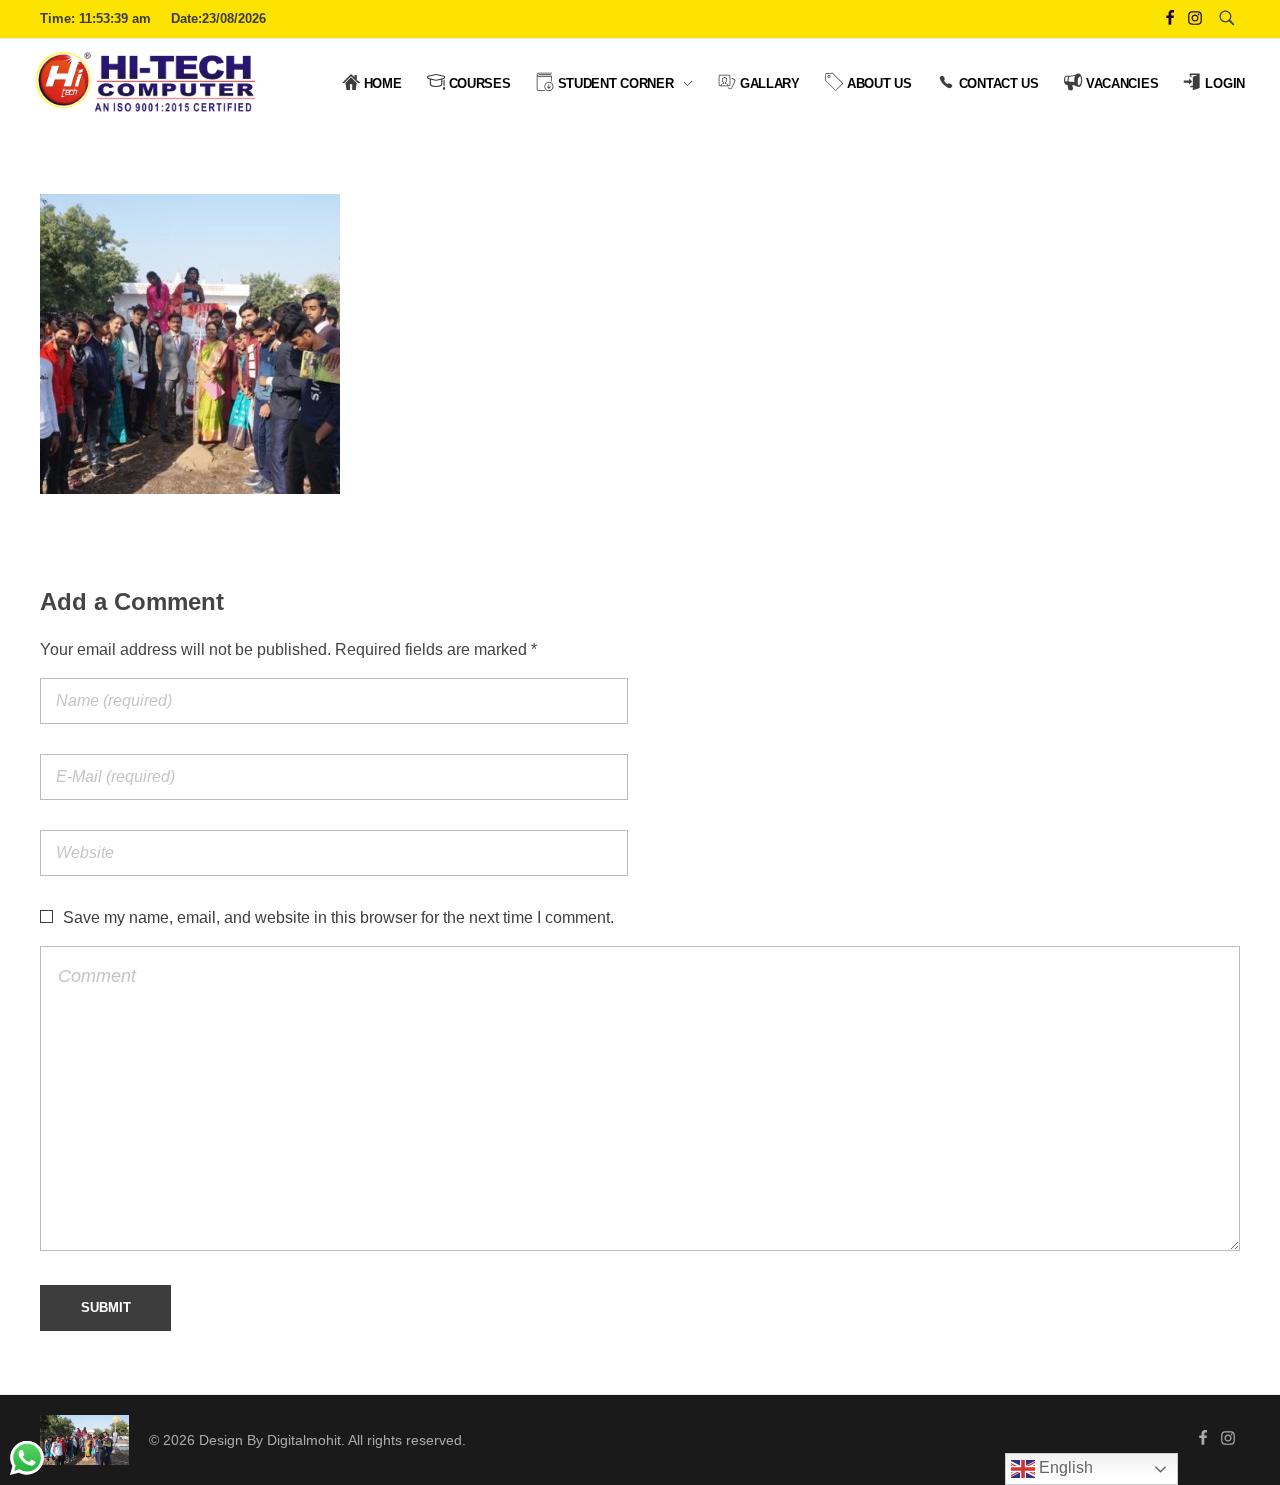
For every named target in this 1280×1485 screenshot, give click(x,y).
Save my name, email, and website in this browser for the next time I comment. (338, 917)
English (1064, 1467)
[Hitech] (84, 1440)
